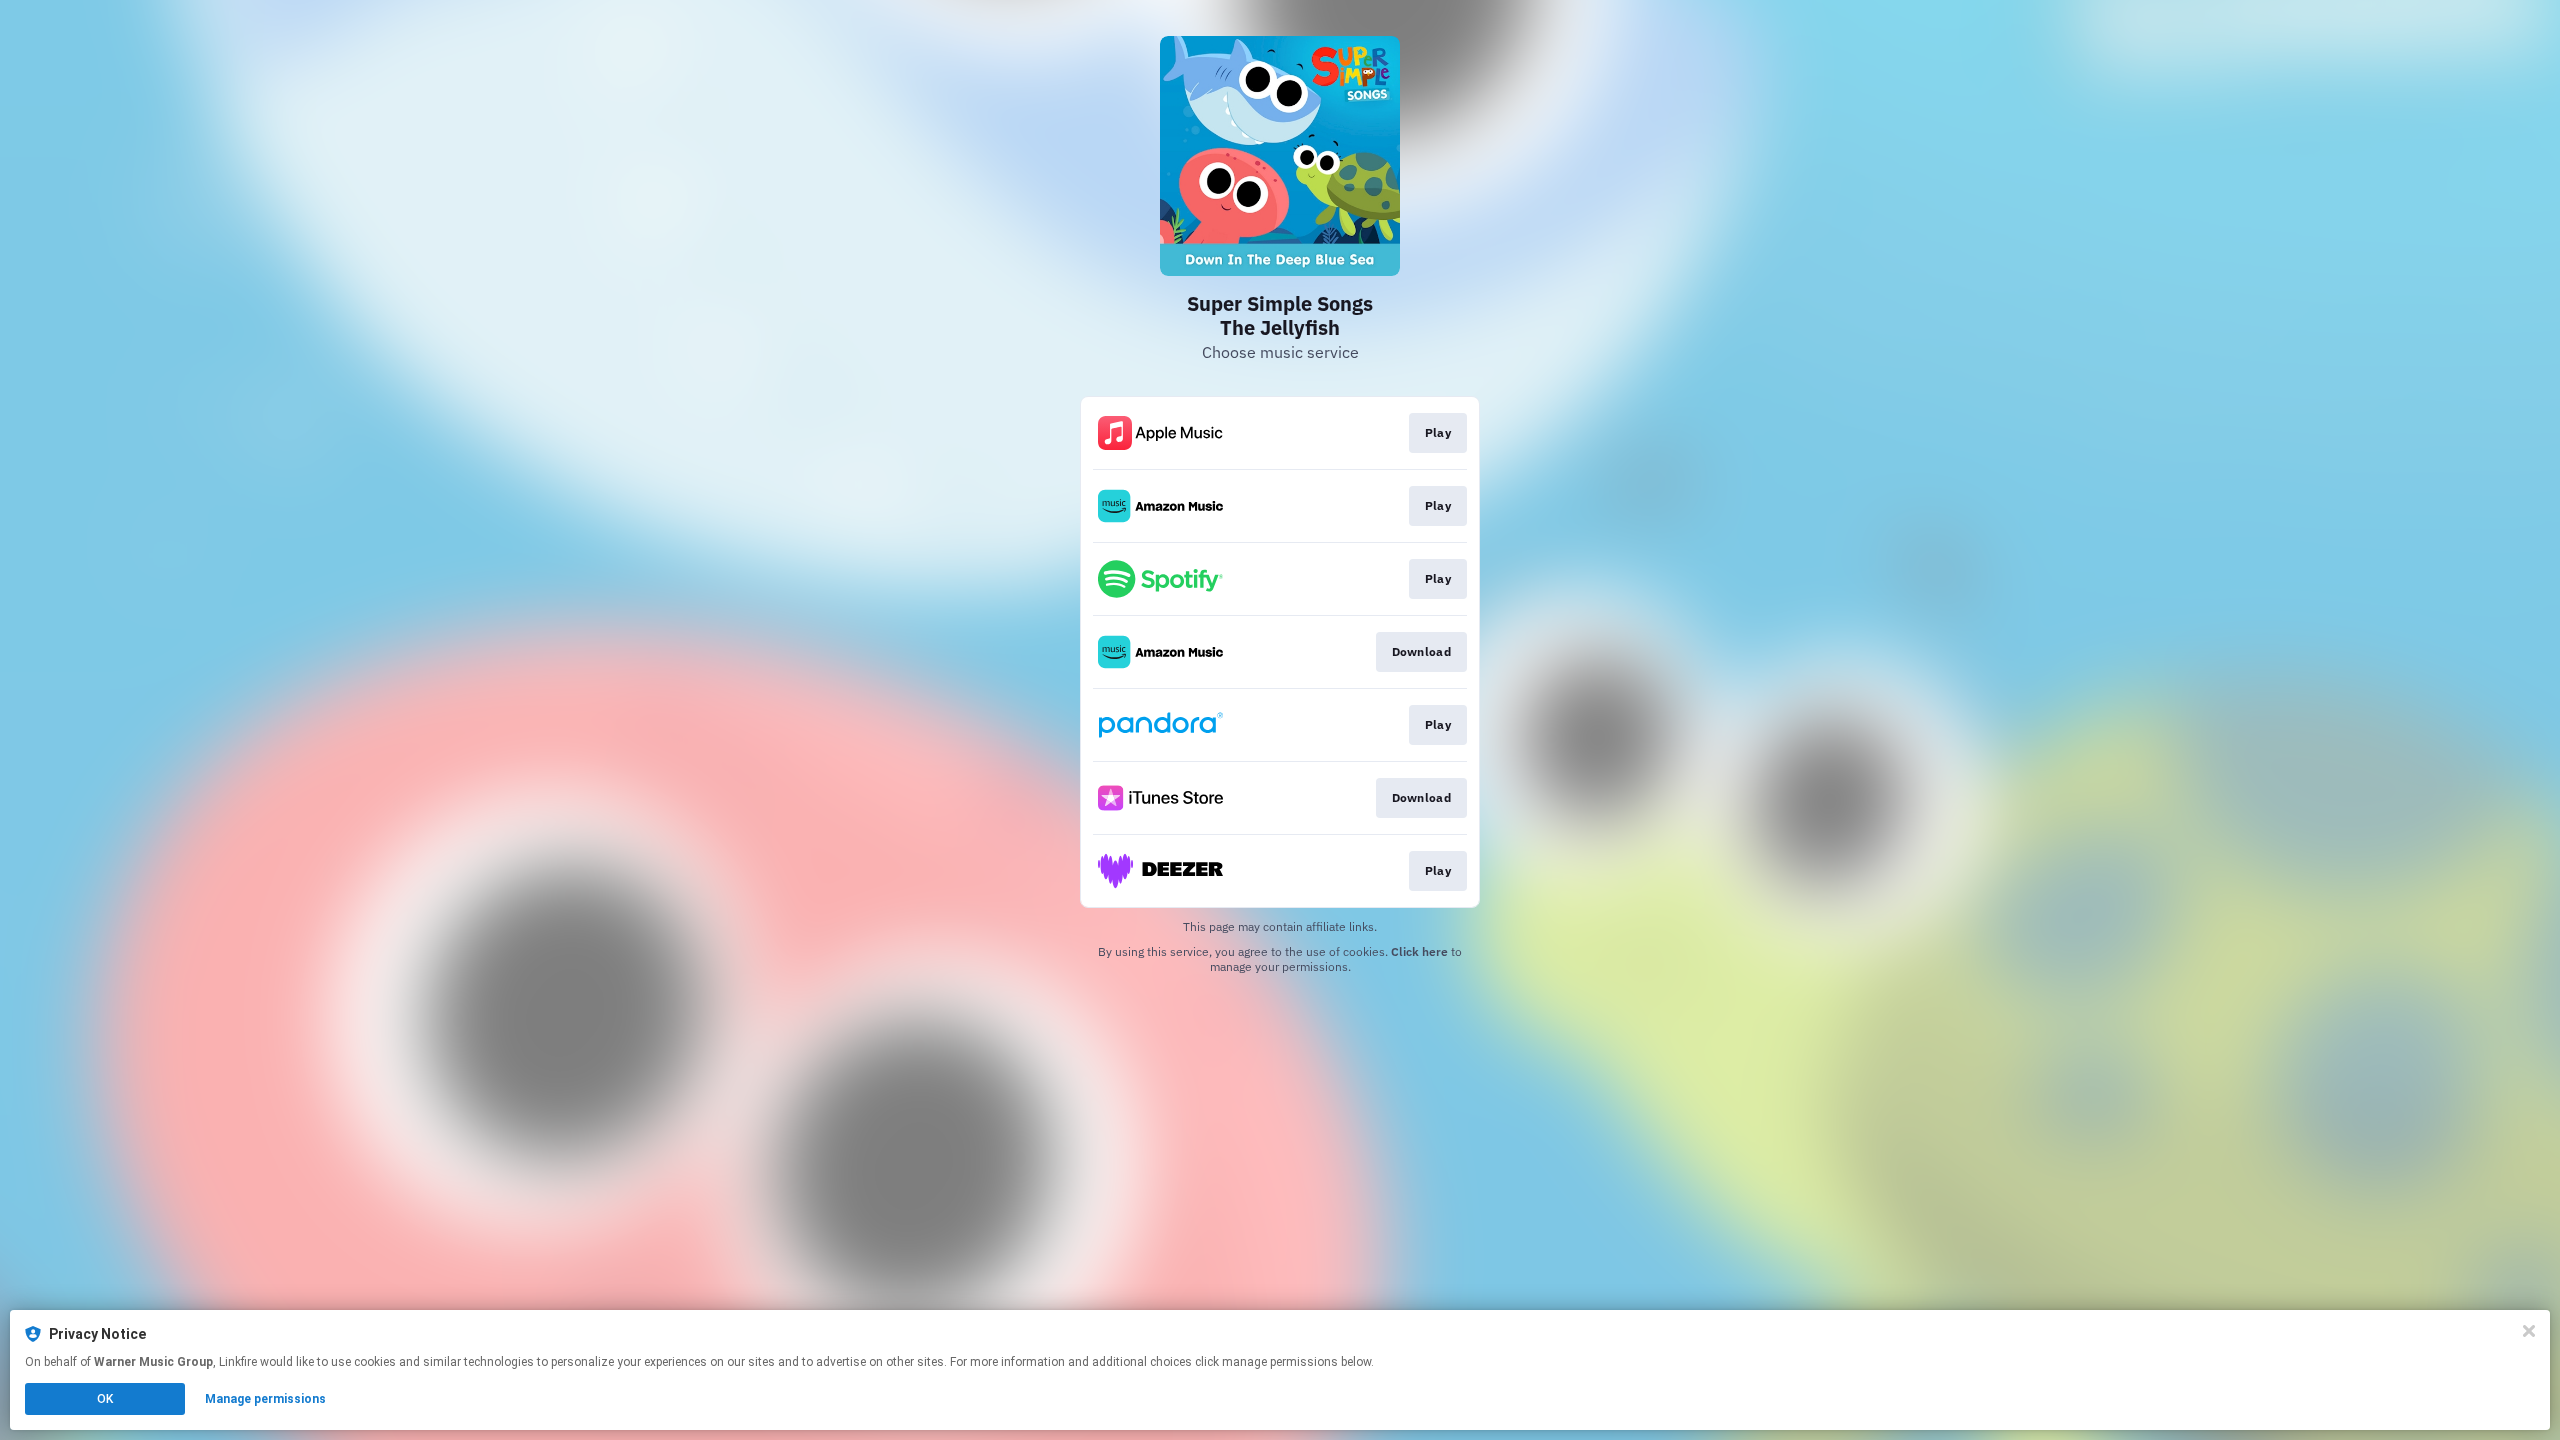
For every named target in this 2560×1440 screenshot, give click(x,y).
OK (105, 1399)
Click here (1419, 951)
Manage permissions (265, 1399)
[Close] (2529, 1331)
